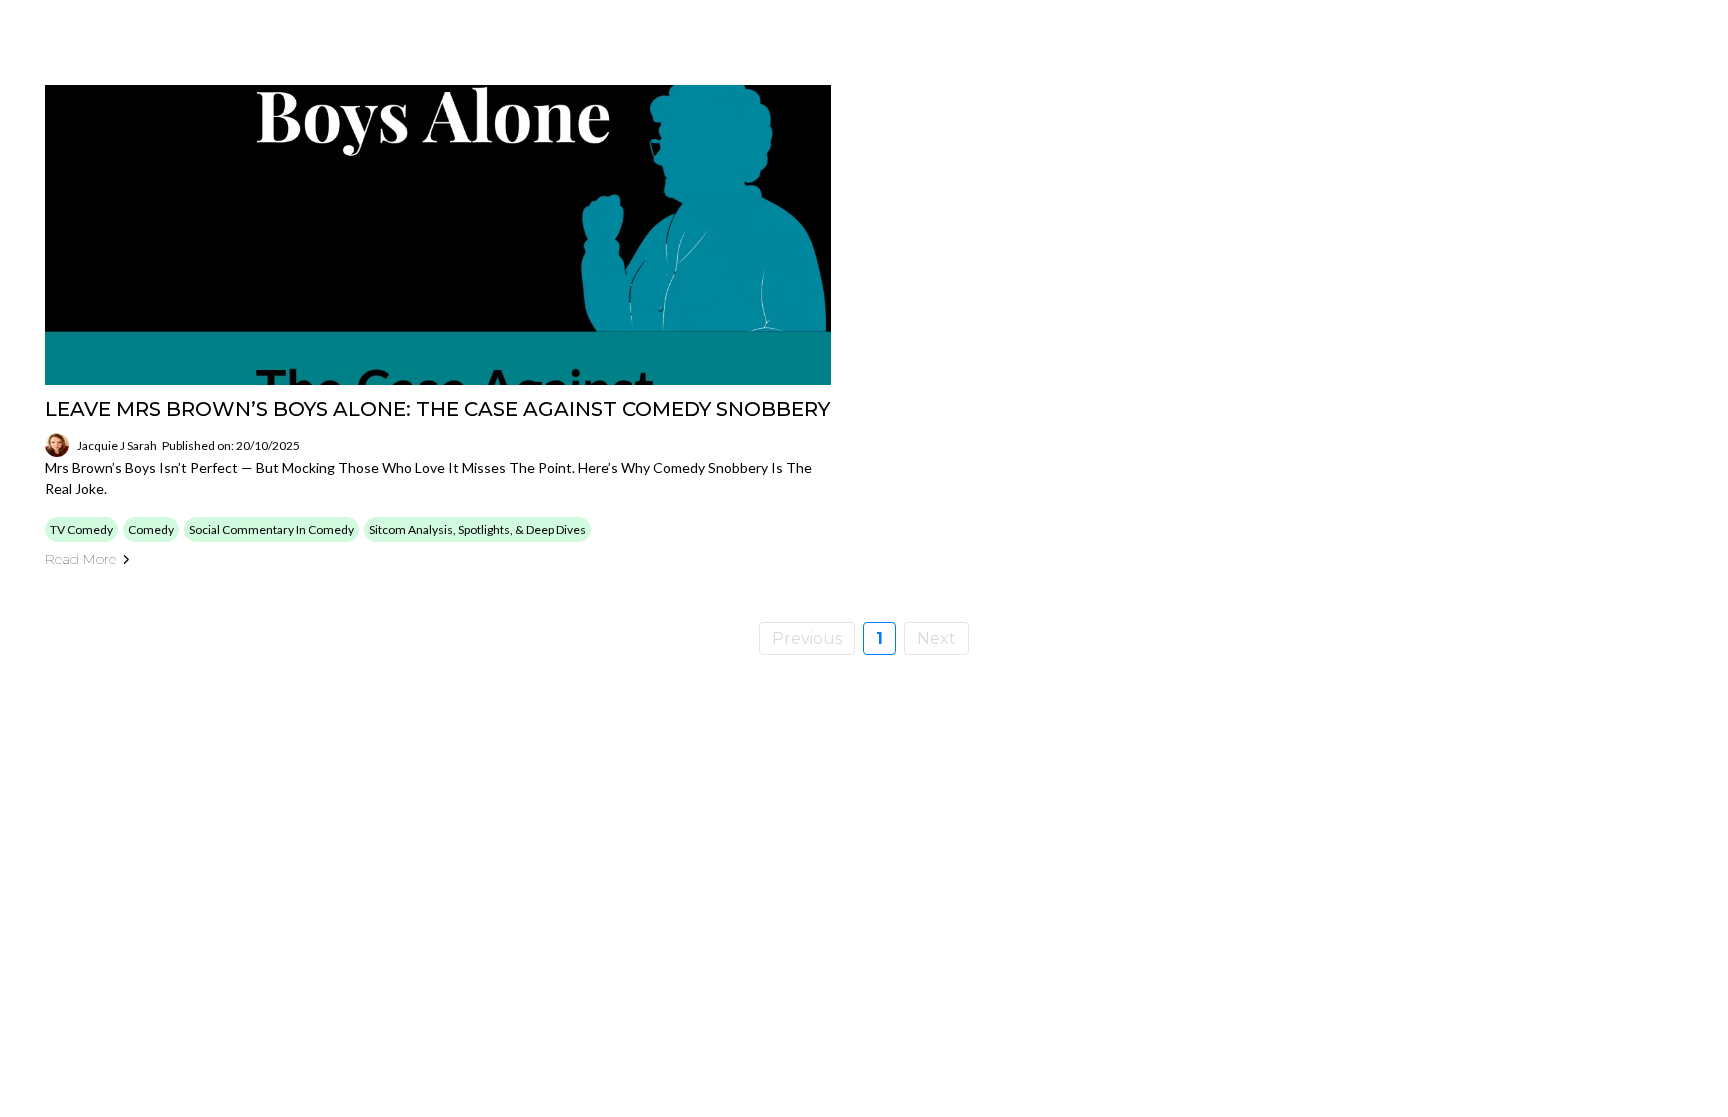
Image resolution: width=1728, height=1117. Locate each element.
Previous (807, 638)
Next (936, 638)
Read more (80, 559)
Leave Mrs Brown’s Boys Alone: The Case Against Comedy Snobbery (437, 409)
